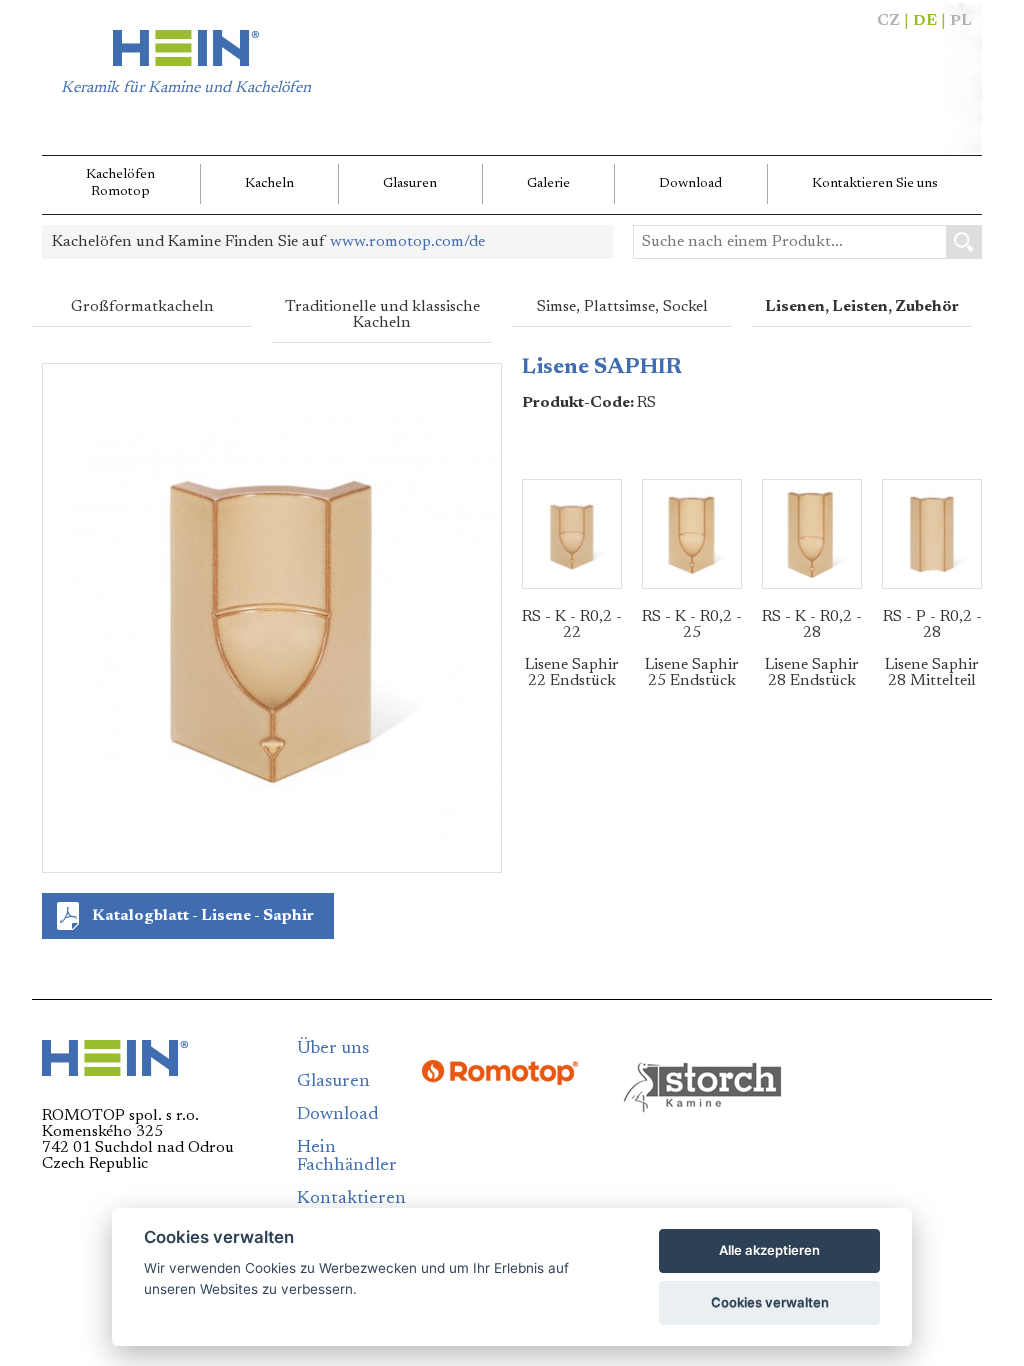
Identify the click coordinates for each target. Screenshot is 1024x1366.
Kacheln (269, 184)
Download (690, 184)
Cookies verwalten (770, 1302)
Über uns (333, 1049)
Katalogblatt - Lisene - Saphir (203, 916)
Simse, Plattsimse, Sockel (622, 307)
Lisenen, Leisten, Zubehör (862, 307)
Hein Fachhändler (347, 1157)
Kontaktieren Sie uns (875, 184)
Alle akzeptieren (769, 1250)
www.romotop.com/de (407, 242)
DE (925, 21)
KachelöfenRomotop (120, 183)
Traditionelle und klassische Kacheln (382, 315)
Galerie (548, 184)
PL (961, 21)
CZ (888, 21)
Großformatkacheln (142, 307)
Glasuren (410, 184)
